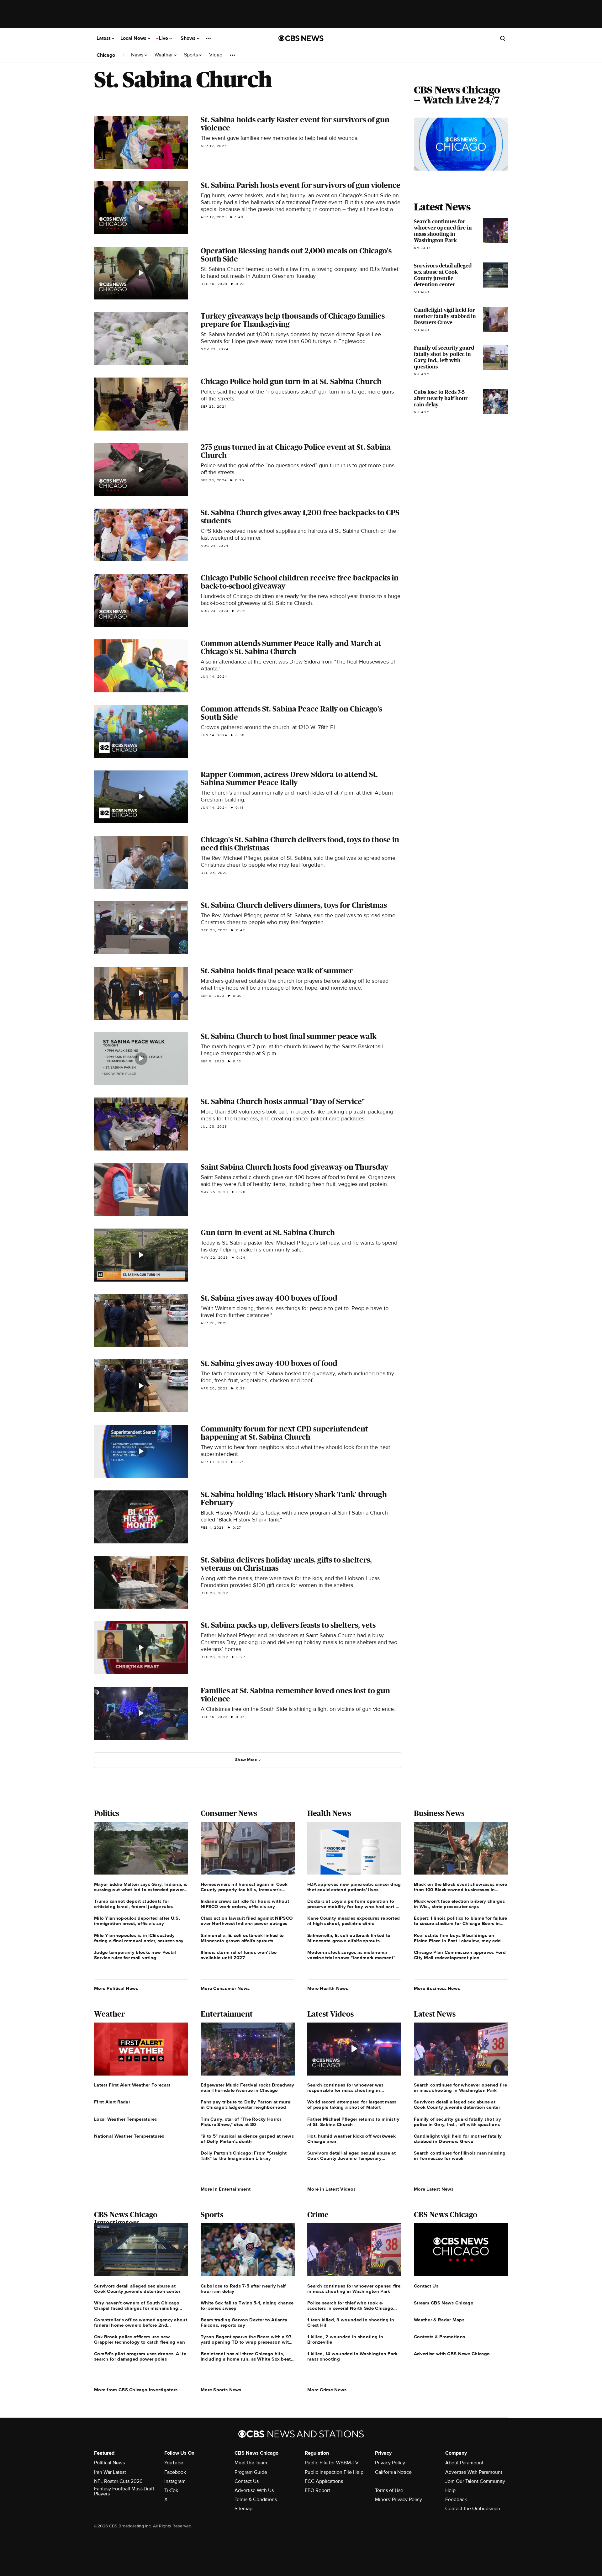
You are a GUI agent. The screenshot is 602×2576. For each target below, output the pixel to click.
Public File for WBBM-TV (332, 2463)
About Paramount (464, 2463)
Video (216, 55)
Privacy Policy (390, 2463)
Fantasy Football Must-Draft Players (124, 2491)
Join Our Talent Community (475, 2481)
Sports (192, 55)
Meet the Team (251, 2463)
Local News (134, 38)
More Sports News (221, 2390)
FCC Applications (324, 2481)
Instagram (175, 2481)
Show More (246, 1760)
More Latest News (434, 2189)
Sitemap (243, 2509)
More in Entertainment (226, 2189)
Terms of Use (389, 2490)
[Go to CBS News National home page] (301, 38)
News (138, 55)
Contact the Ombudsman (473, 2509)
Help (450, 2490)
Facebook (175, 2472)
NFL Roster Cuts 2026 (118, 2481)
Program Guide (251, 2472)
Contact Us (247, 2481)
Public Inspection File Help (334, 2472)
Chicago (106, 55)
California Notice (393, 2472)
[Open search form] (503, 38)
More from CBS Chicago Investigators (136, 2390)
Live (164, 38)
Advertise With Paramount (474, 2472)
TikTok (171, 2490)
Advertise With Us (254, 2490)
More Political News (116, 1988)
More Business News (437, 1988)
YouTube (174, 2463)
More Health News (328, 1988)
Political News (109, 2463)
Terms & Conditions (256, 2499)
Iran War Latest (110, 2472)
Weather (164, 55)
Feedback (456, 2499)
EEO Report (317, 2490)
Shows (189, 38)
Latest (104, 38)
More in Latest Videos (331, 2189)
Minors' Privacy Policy (399, 2499)
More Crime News (327, 2390)
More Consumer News (225, 1988)
